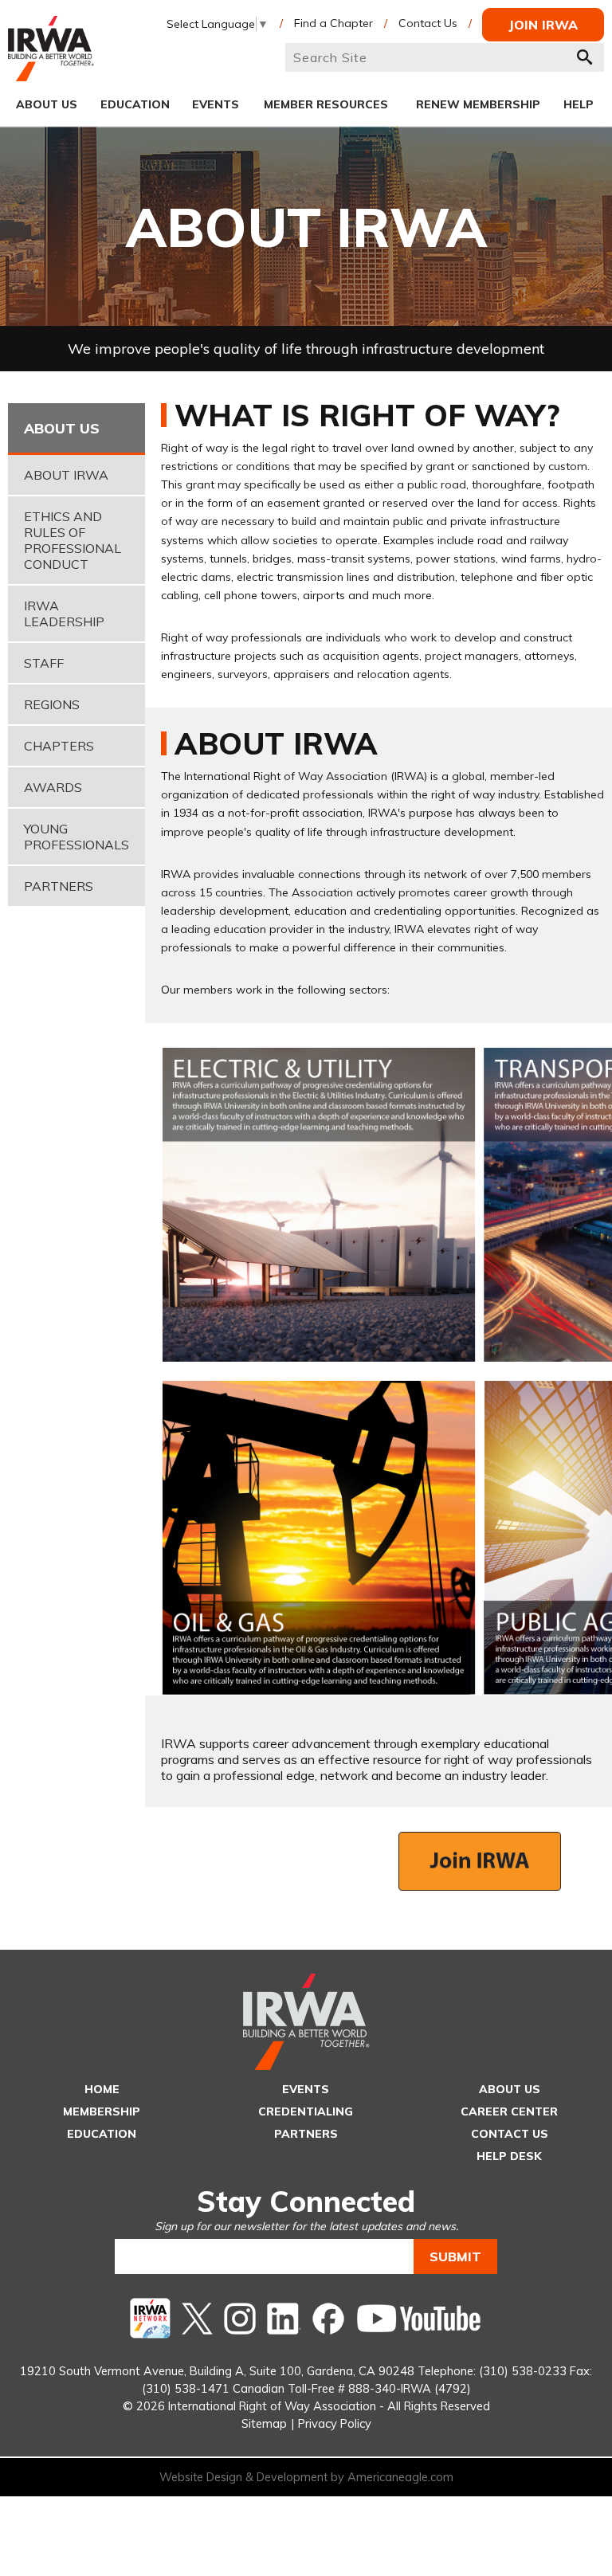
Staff (44, 663)
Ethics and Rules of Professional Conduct (73, 540)
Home (102, 2089)
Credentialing (306, 2111)
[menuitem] (47, 104)
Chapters (59, 746)
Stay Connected (306, 2201)
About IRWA (66, 475)
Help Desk (509, 2156)
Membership (102, 2111)
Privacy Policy (335, 2423)
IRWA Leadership (64, 614)
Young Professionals (76, 837)
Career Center (509, 2111)
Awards (53, 787)
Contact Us (428, 23)
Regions (52, 704)
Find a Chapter (333, 23)
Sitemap (264, 2423)
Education (102, 2134)
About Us (510, 2089)
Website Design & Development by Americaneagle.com (306, 2477)
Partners (59, 886)
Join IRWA (543, 25)
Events (306, 2089)
